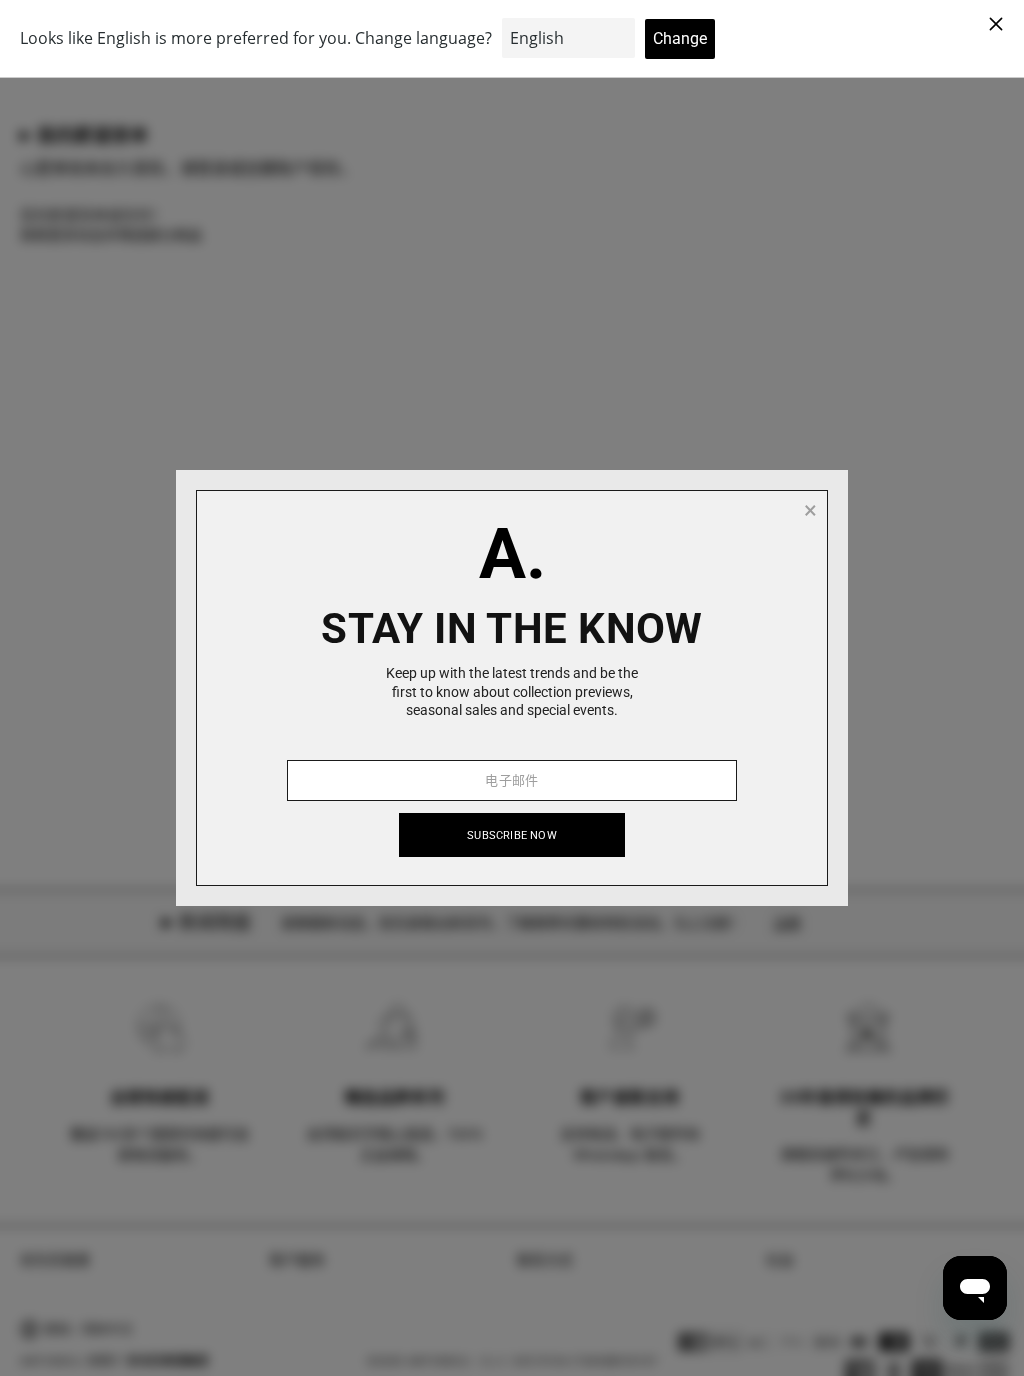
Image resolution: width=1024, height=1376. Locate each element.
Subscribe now (512, 835)
